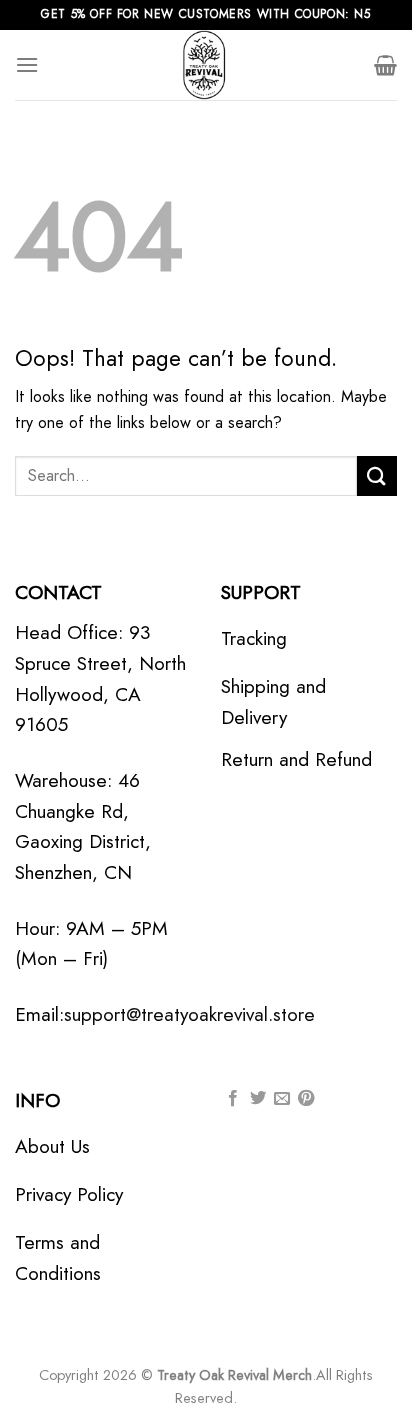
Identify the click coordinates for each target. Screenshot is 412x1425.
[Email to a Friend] (282, 1099)
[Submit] (377, 475)
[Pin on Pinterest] (306, 1099)
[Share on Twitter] (258, 1099)
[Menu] (27, 64)
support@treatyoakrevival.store (189, 1014)
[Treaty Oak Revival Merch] (206, 65)
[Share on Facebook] (233, 1099)
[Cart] (385, 65)
